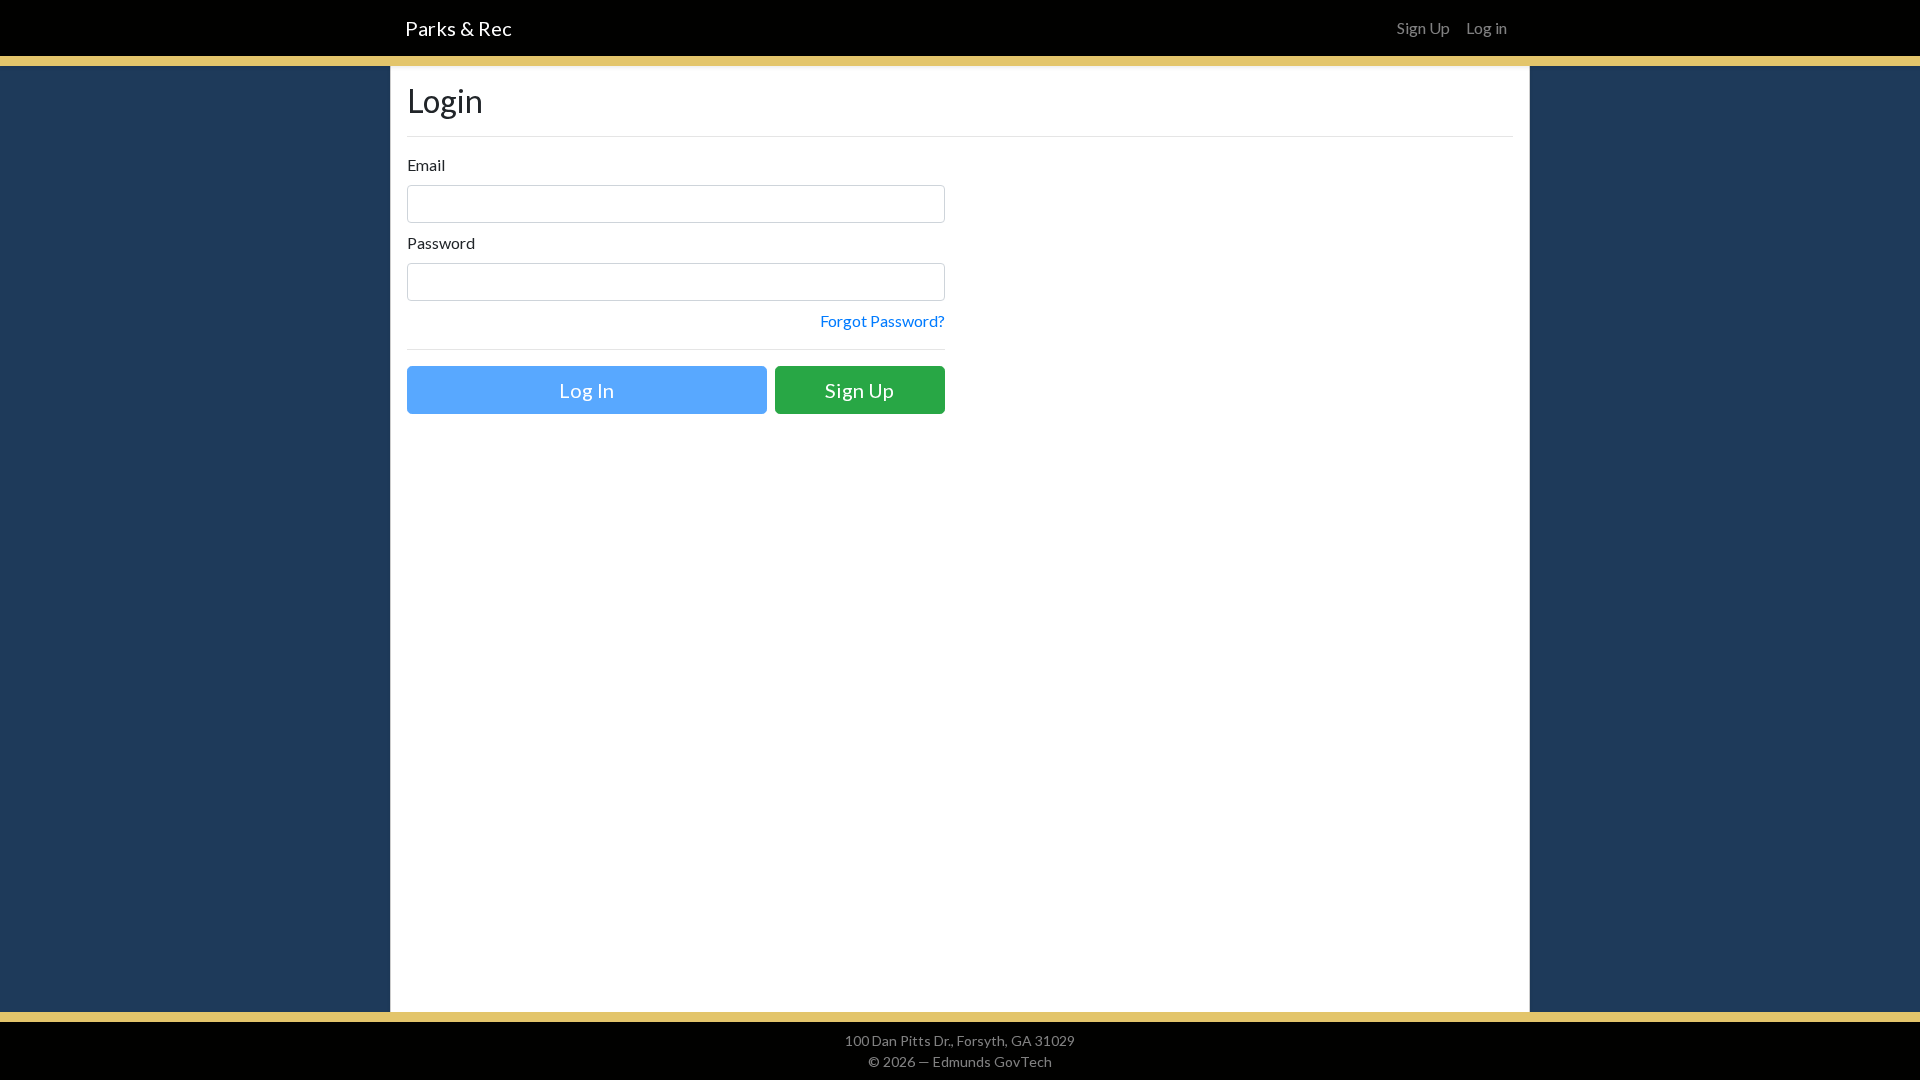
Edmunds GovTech (992, 1061)
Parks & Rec (458, 28)
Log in (1486, 27)
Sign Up (1423, 27)
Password (441, 242)
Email (426, 164)
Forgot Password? (882, 320)
